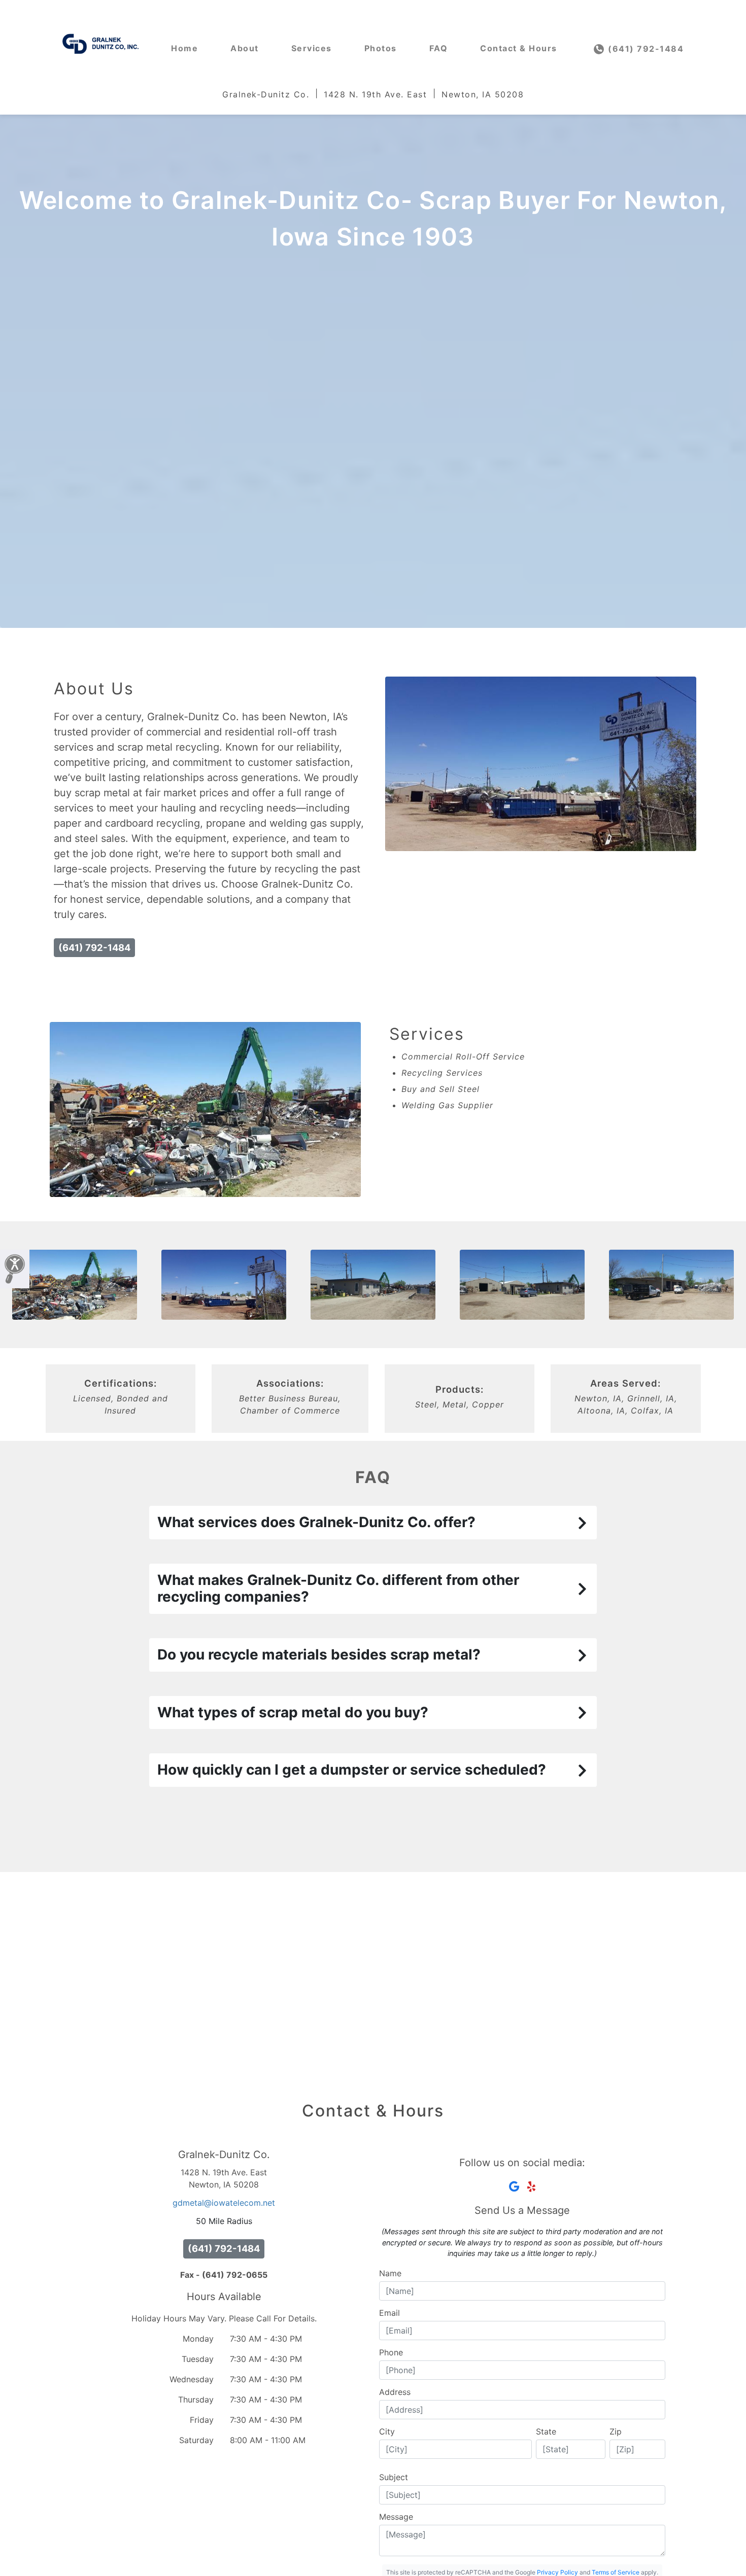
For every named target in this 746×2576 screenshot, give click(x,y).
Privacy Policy (557, 2572)
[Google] (514, 2186)
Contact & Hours (519, 48)
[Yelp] (531, 2186)
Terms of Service (616, 2572)
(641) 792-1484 (645, 49)
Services (312, 48)
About (245, 48)
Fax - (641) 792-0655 (224, 2275)
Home (184, 48)
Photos (381, 48)
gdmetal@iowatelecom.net (224, 2203)
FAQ (439, 48)
